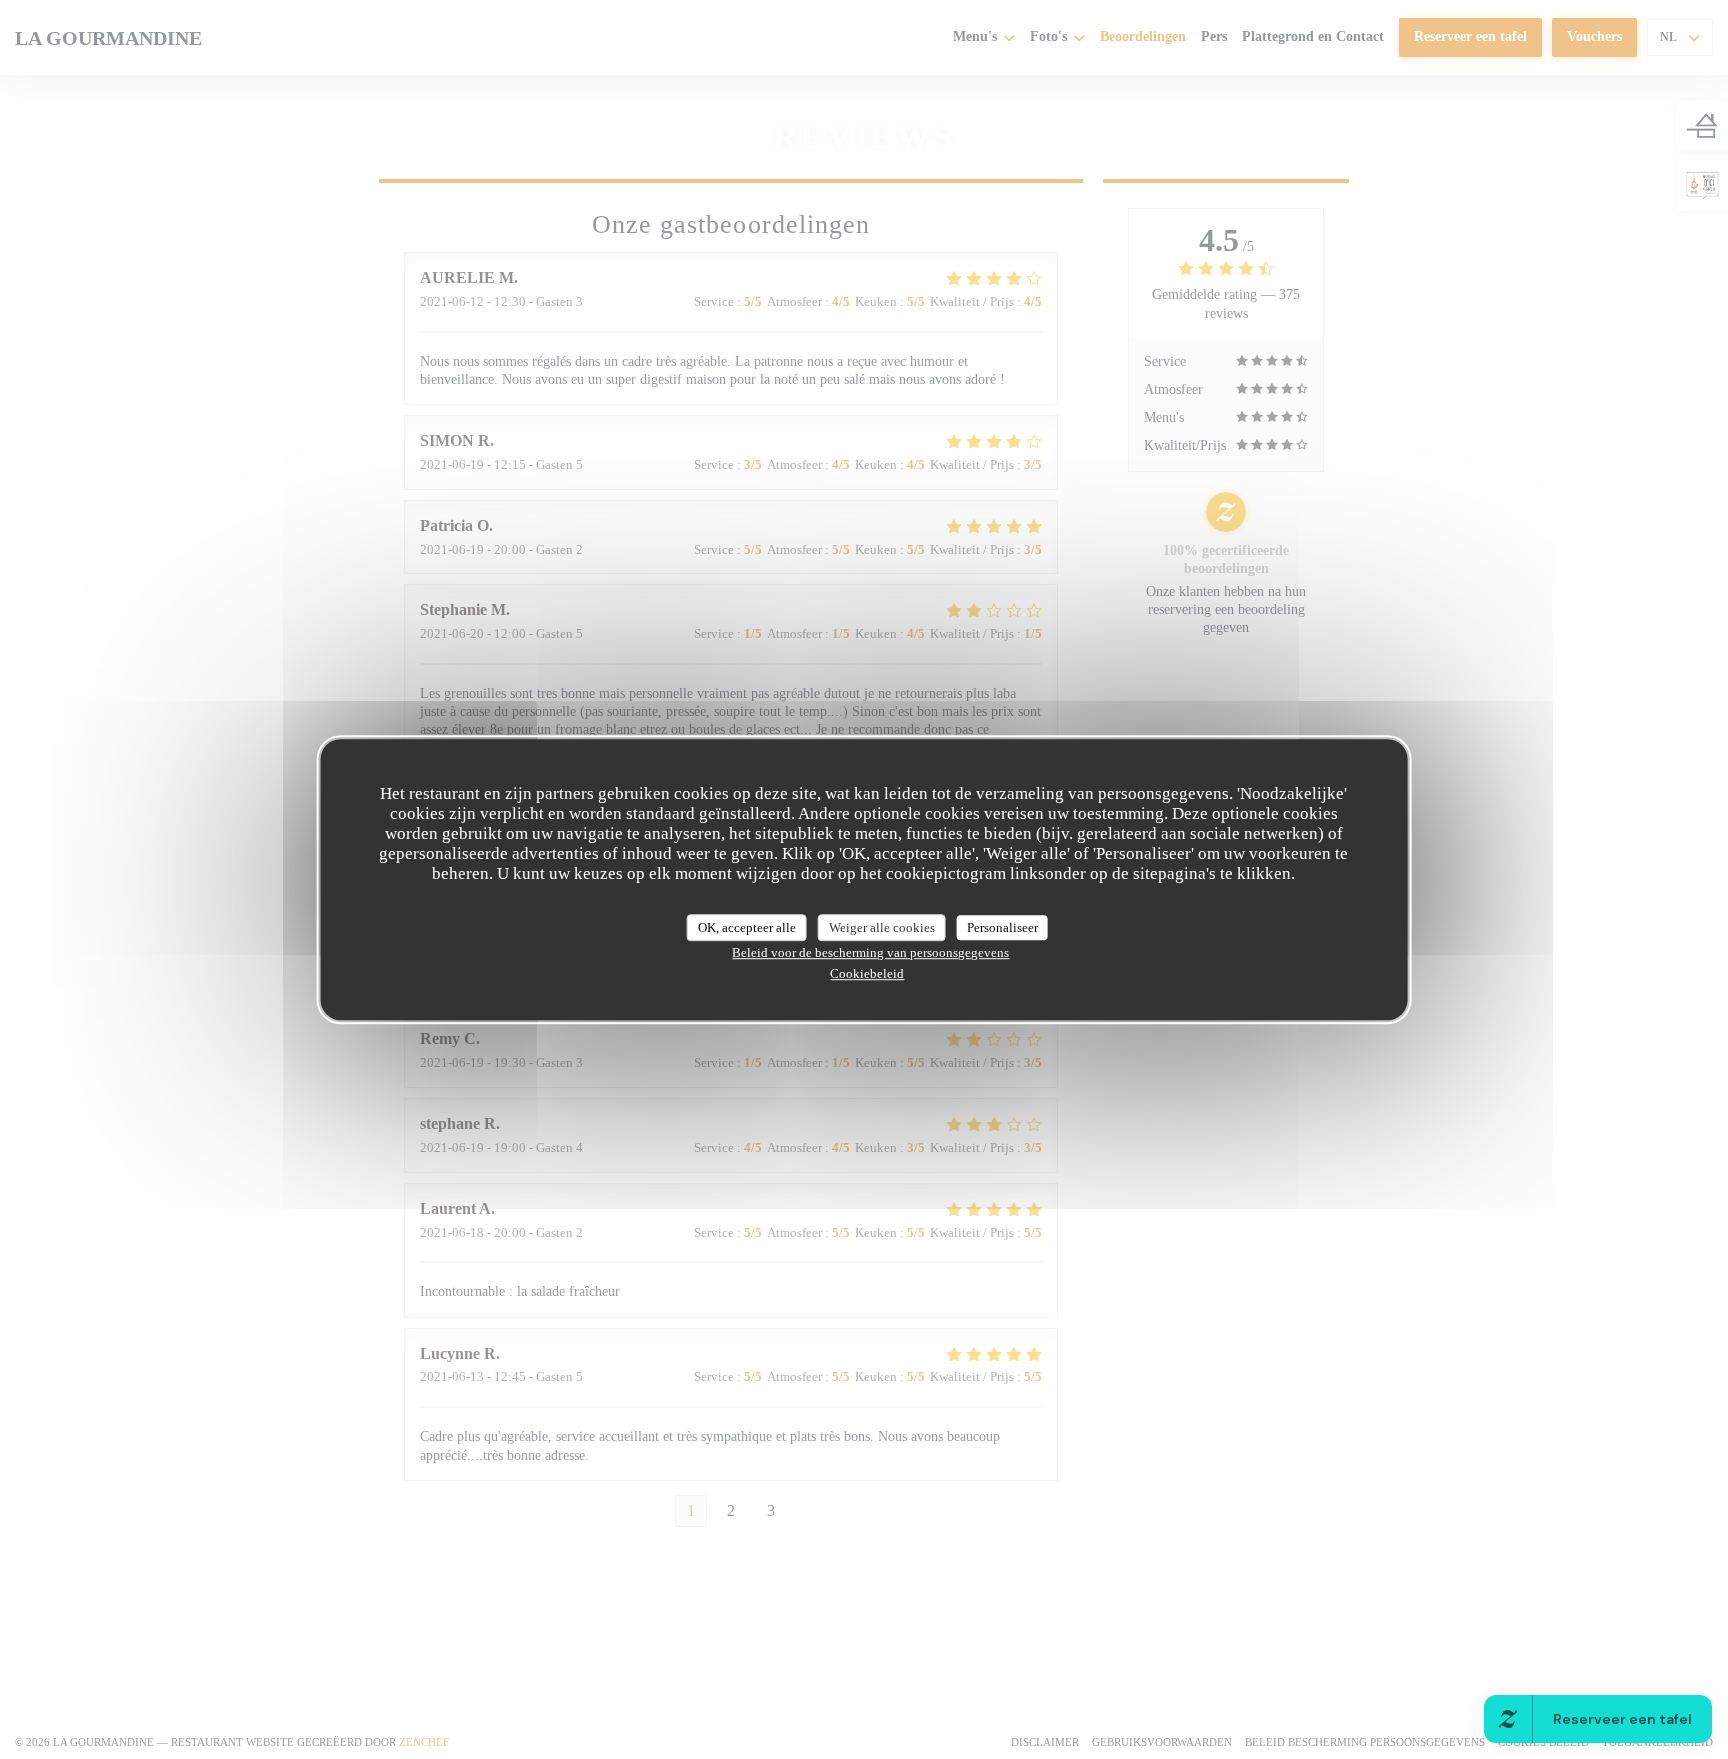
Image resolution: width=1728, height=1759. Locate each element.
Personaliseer (1002, 927)
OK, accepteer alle (747, 927)
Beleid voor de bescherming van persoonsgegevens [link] (870, 952)
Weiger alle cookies (882, 927)
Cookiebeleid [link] (867, 973)
